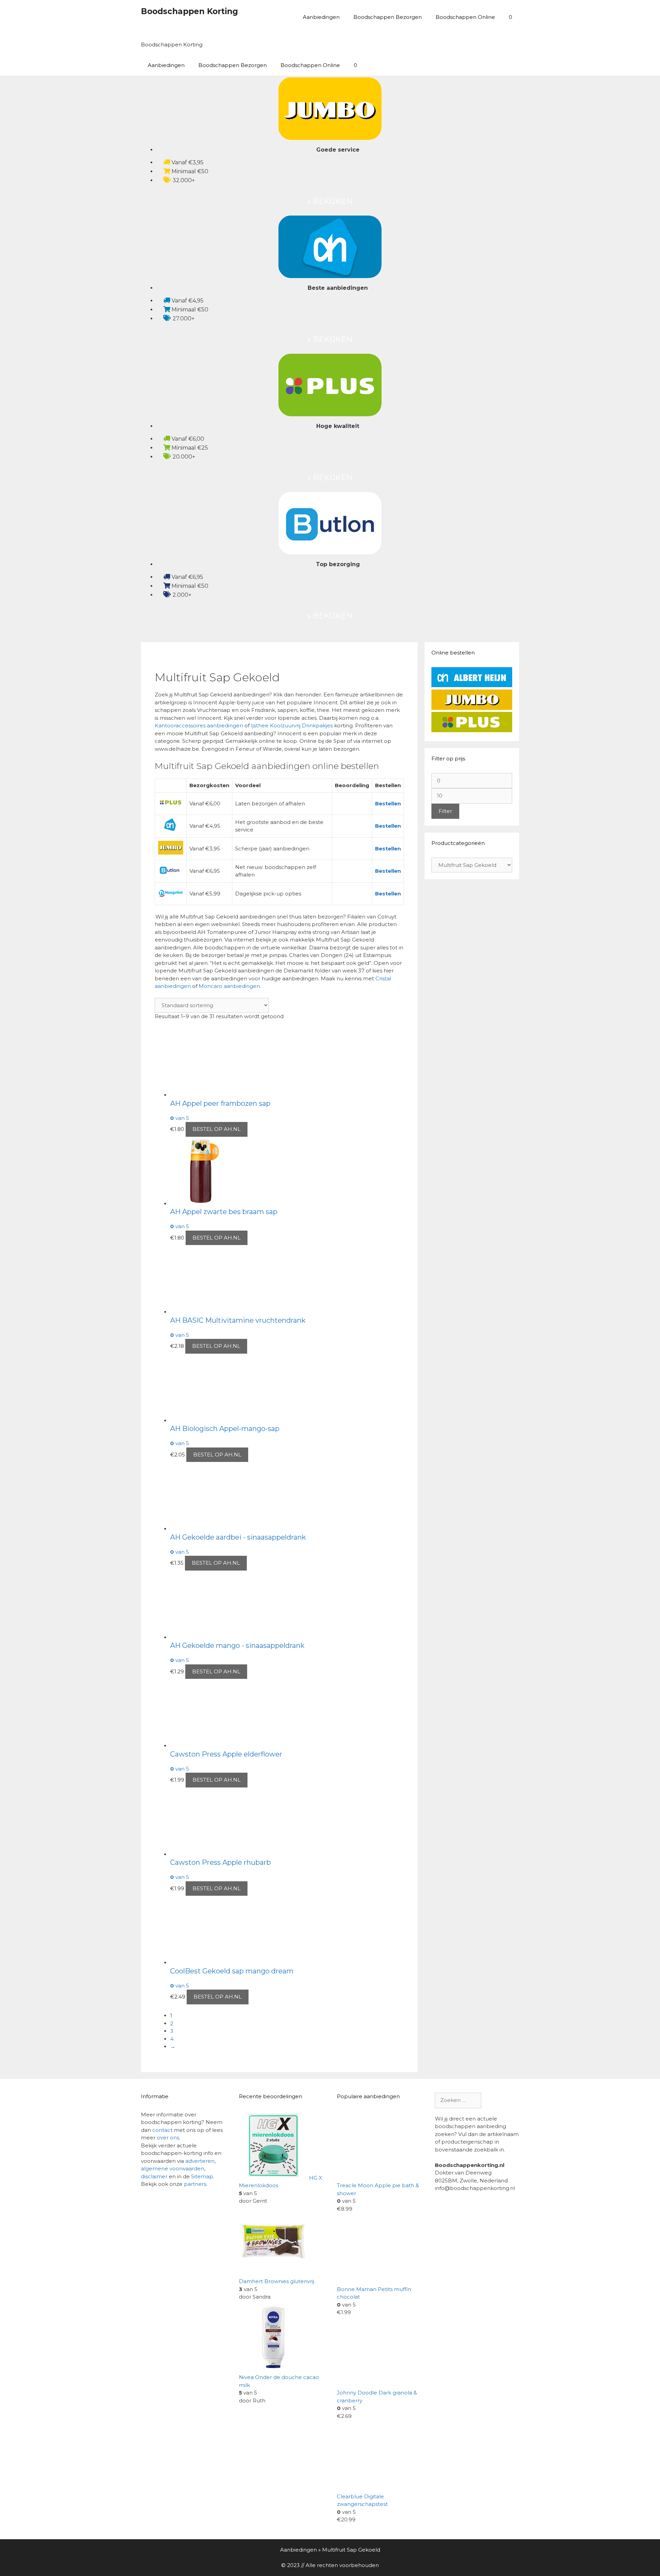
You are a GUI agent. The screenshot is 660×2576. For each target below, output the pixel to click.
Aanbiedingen (321, 17)
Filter (445, 811)
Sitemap (202, 2176)
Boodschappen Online (465, 17)
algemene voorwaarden (173, 2168)
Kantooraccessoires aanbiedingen (199, 725)
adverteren (200, 2161)
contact (162, 2130)
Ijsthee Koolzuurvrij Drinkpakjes (293, 725)
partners (195, 2184)
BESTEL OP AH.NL (217, 1129)
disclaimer (154, 2176)
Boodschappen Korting (189, 11)
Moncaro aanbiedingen (229, 986)
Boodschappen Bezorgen (388, 17)
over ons (168, 2138)
